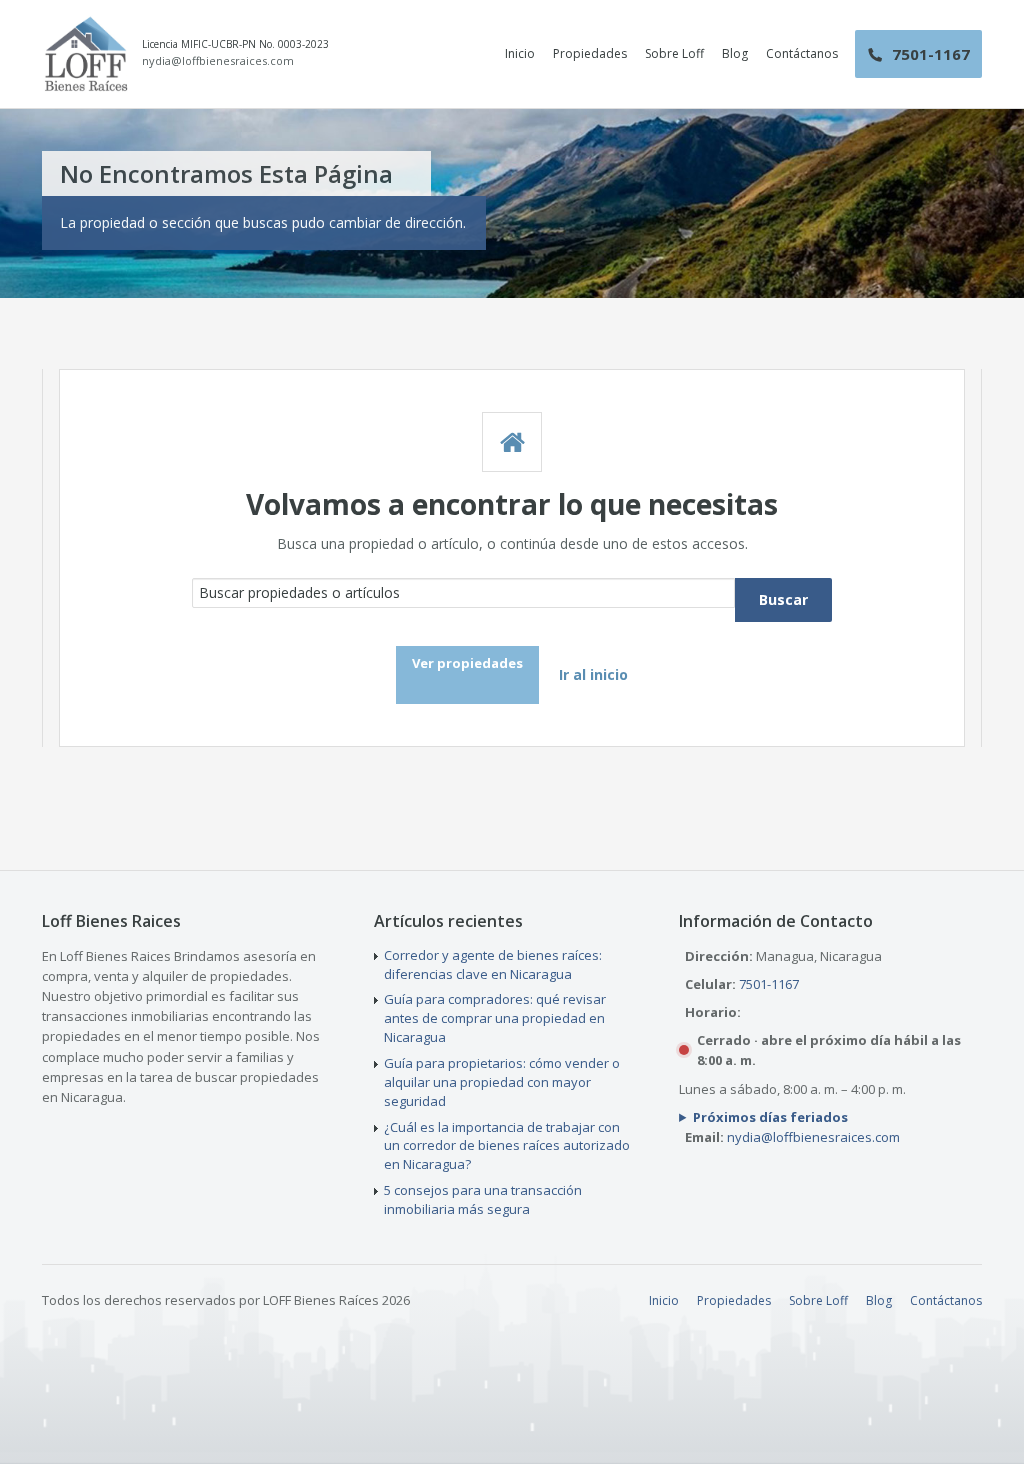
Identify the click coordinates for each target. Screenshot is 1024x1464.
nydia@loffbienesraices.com (218, 61)
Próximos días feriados (770, 1117)
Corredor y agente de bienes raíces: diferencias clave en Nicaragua (493, 964)
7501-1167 (769, 984)
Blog (735, 53)
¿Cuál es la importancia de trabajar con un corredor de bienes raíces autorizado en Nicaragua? (507, 1146)
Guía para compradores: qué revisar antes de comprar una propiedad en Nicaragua (495, 1018)
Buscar (783, 599)
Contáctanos (802, 53)
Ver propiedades (467, 663)
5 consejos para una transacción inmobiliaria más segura (483, 1199)
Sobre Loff (674, 53)
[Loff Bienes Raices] (86, 54)
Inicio (520, 53)
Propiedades (590, 53)
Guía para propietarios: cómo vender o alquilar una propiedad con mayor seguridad (502, 1082)
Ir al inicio (593, 674)
